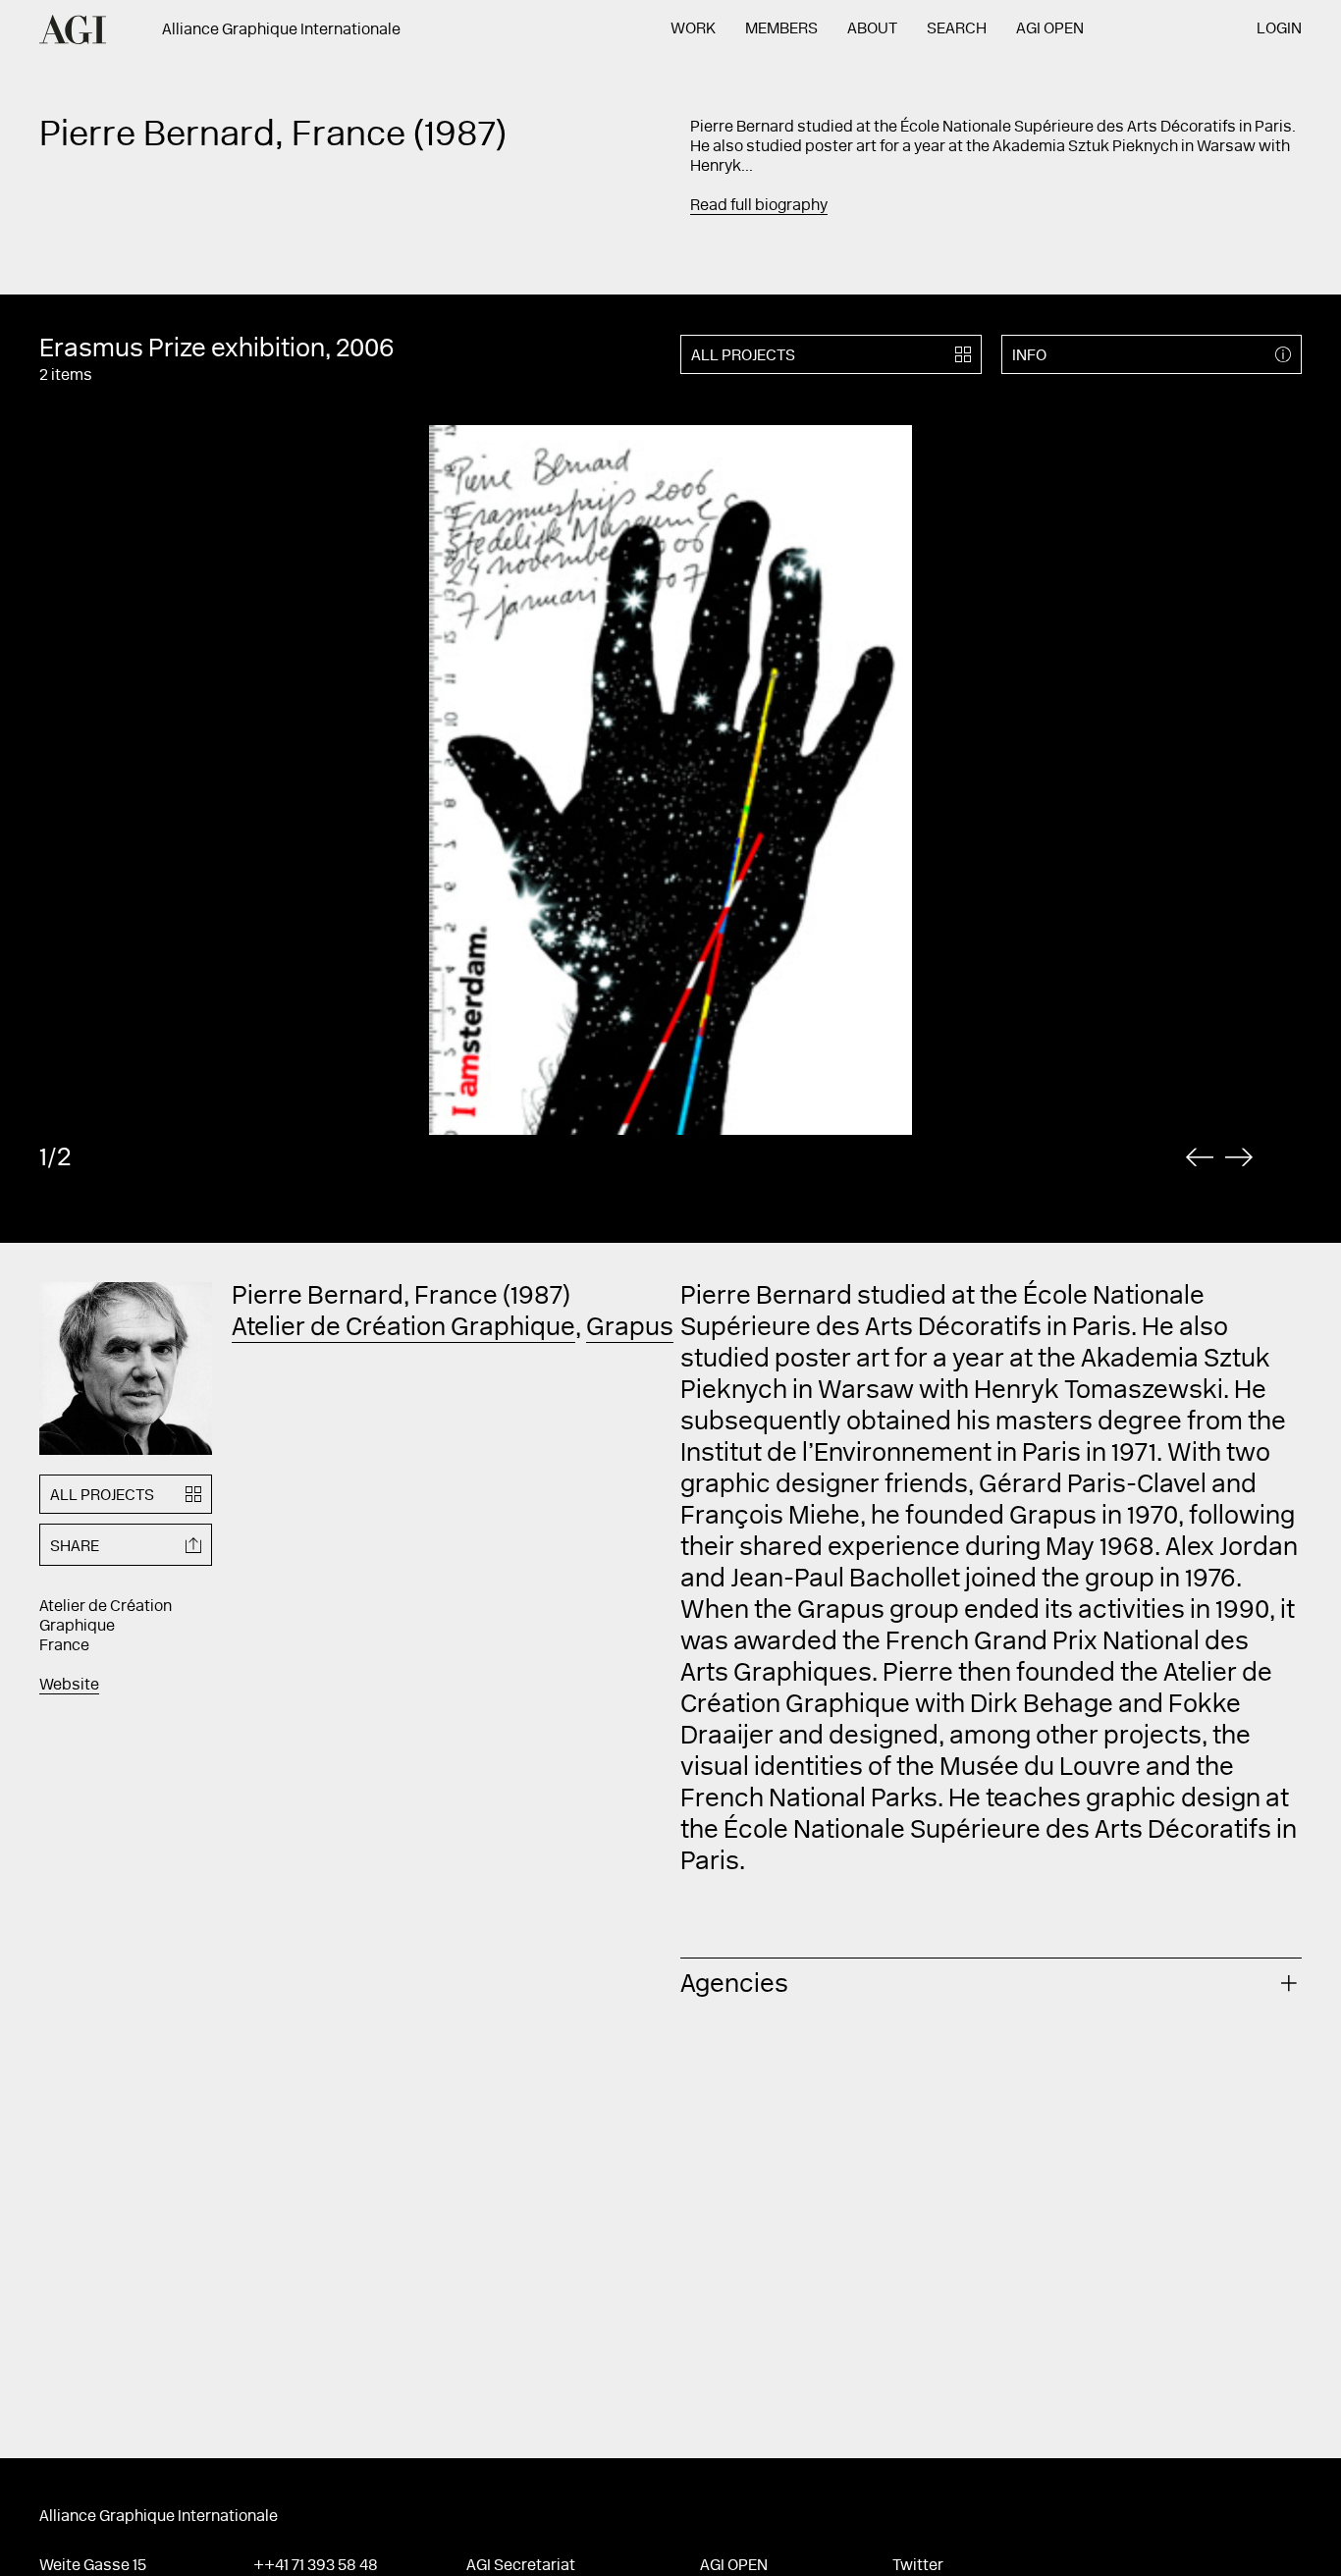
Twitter (918, 2566)
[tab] (991, 1983)
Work (693, 29)
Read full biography (759, 206)
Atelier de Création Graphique (403, 1329)
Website (69, 1686)
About (872, 29)
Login (1279, 29)
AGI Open (1050, 29)
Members (781, 29)
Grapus (630, 1329)
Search (957, 29)
